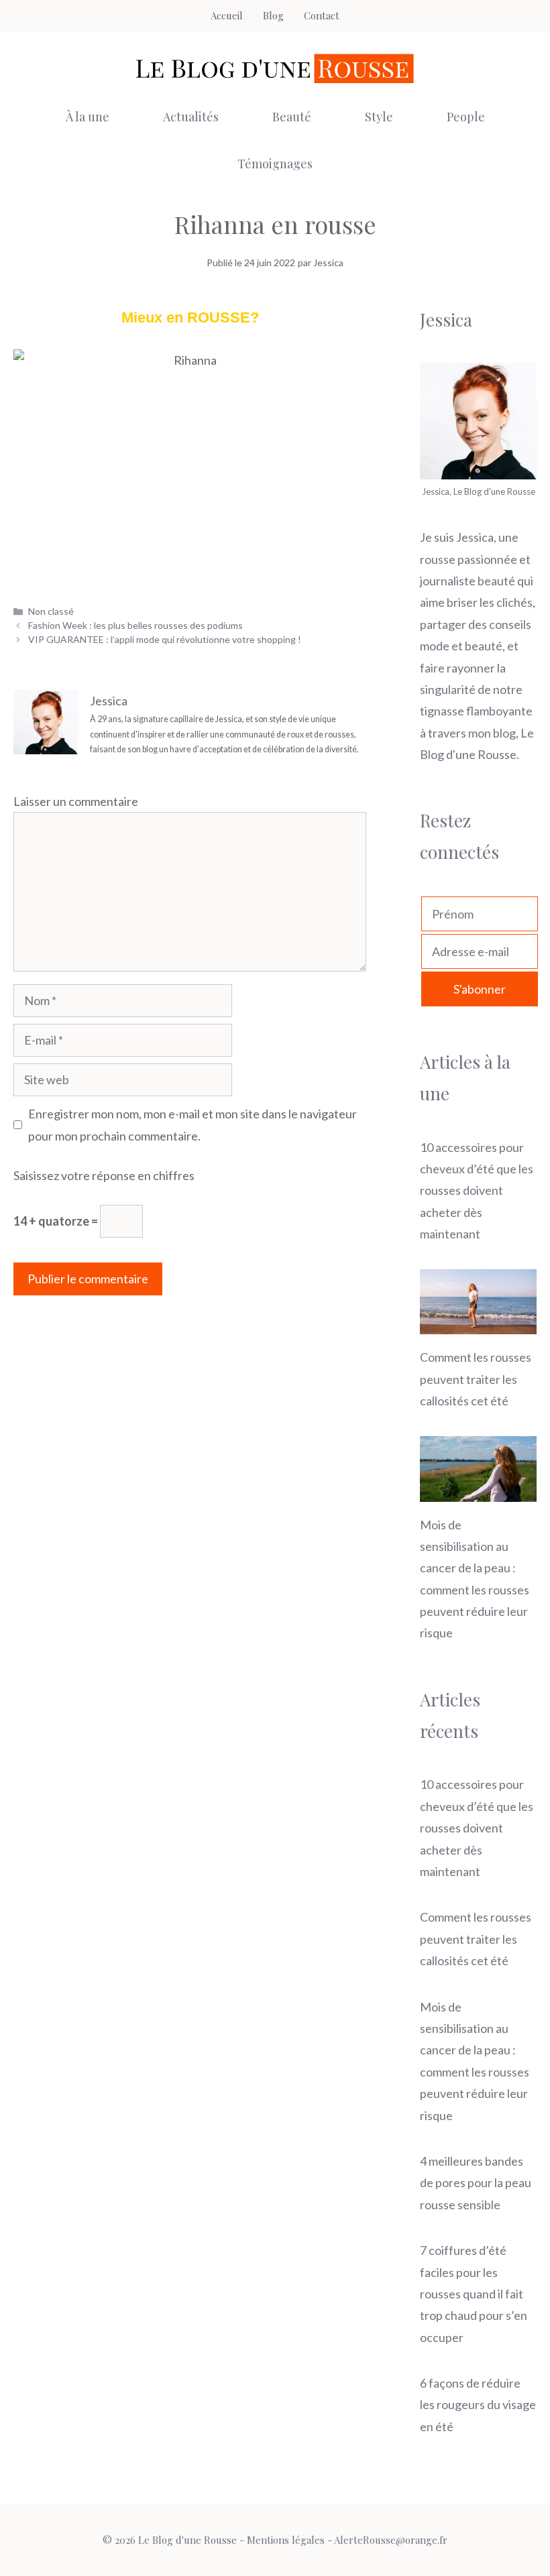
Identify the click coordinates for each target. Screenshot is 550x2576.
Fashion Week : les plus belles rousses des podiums (135, 625)
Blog (273, 15)
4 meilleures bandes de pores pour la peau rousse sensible (476, 2183)
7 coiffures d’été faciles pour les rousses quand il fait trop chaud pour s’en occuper (474, 2294)
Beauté (292, 117)
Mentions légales (286, 2540)
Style (379, 117)
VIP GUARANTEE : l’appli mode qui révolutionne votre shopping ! (165, 639)
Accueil (227, 15)
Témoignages (275, 164)
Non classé (51, 611)
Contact (322, 15)
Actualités (191, 117)
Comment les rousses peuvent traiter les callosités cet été (476, 1379)
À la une (88, 117)
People (466, 117)
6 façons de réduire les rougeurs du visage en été (478, 2405)
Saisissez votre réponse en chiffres (104, 1175)
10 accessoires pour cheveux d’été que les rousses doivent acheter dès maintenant (477, 1191)
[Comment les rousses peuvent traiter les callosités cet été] (478, 1324)
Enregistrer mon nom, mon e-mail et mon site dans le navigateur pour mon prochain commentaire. (192, 1124)
